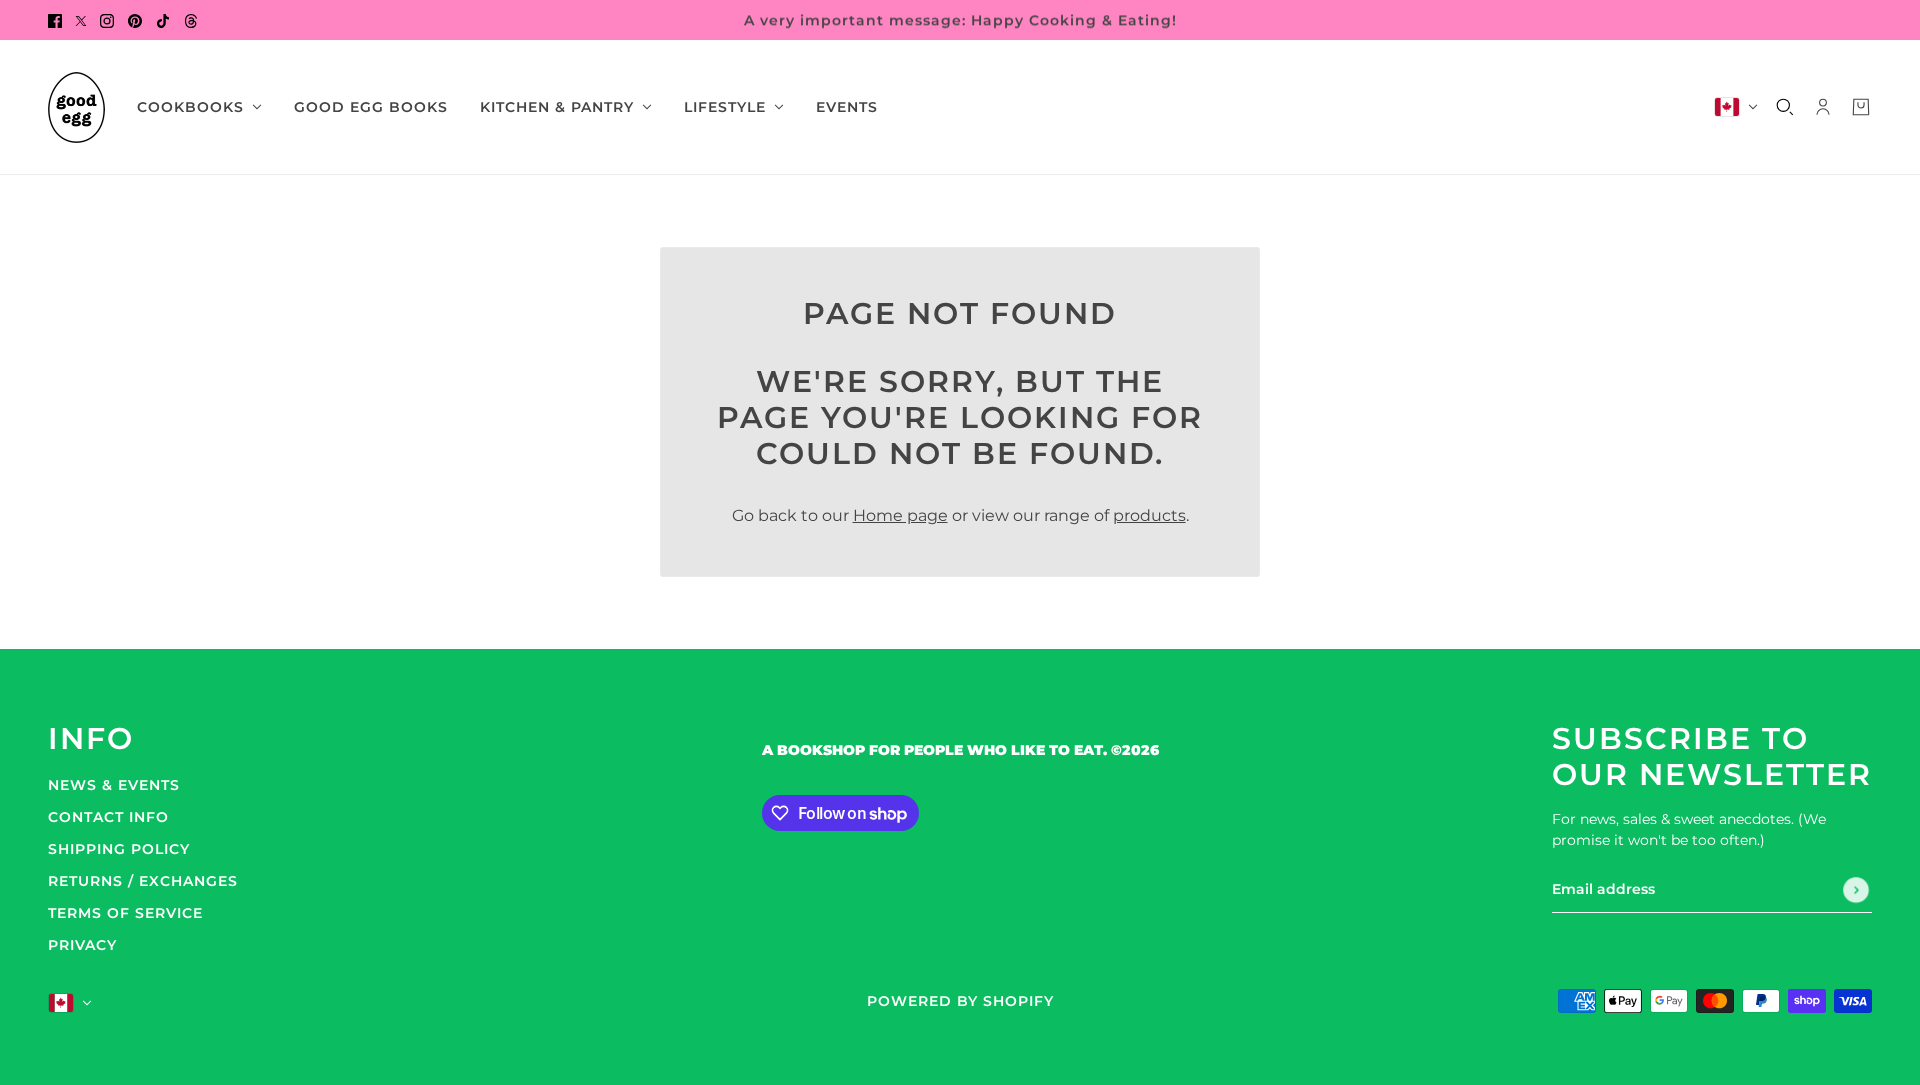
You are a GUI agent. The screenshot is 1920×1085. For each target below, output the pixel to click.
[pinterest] (135, 20)
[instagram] (107, 20)
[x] (81, 20)
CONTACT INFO (108, 817)
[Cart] (1861, 107)
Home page (900, 515)
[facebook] (55, 20)
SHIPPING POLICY (119, 849)
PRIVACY (82, 945)
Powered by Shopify (960, 1001)
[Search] (1785, 107)
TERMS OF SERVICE (125, 913)
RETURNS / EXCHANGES (143, 881)
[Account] (1823, 107)
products (1149, 515)
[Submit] (1856, 890)
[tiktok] (163, 20)
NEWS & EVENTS (114, 785)
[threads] (191, 20)
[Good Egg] (76, 107)
